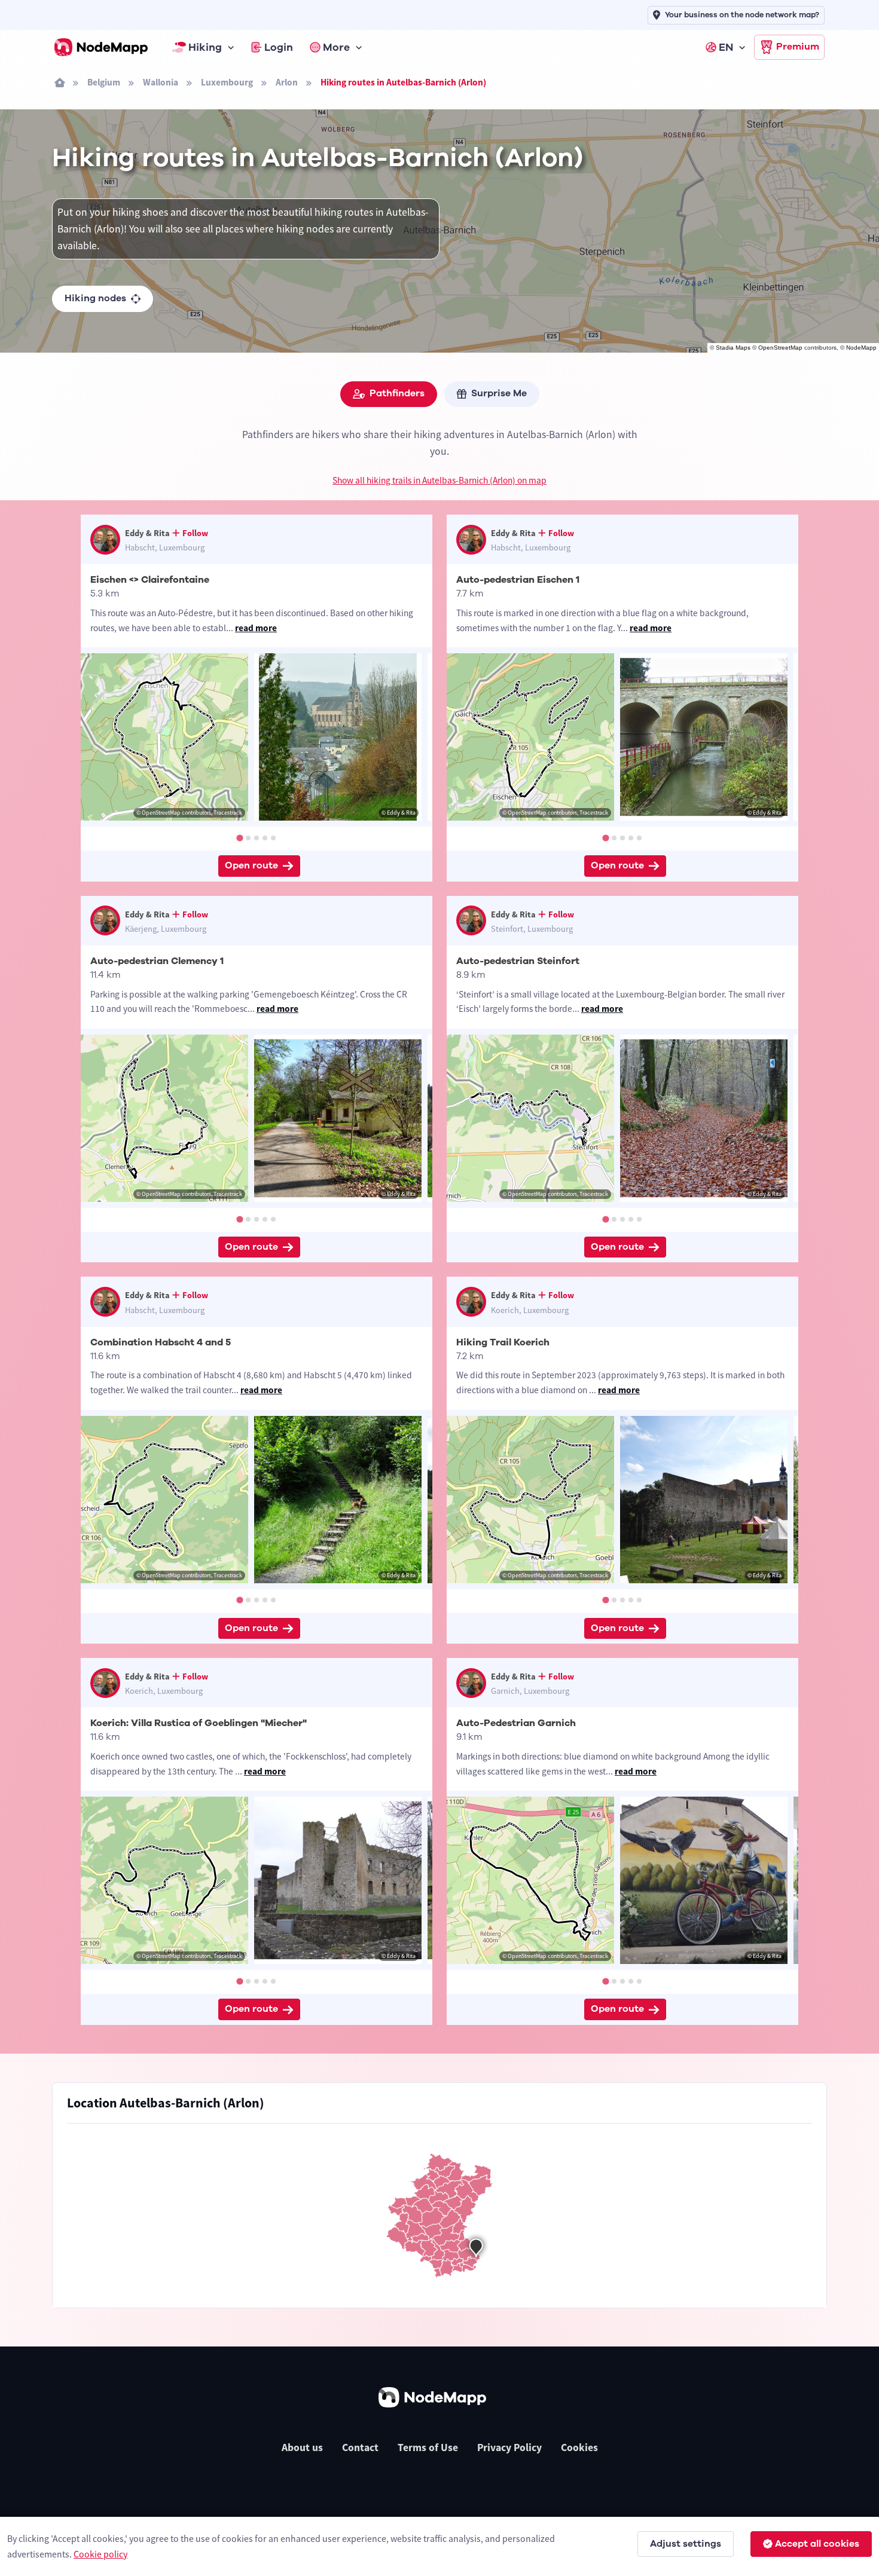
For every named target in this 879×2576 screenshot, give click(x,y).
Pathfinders (397, 393)
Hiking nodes (95, 298)
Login (279, 47)
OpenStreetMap (780, 348)
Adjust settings (686, 2544)
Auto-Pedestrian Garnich (516, 1723)
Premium (798, 47)
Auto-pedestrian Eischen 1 (518, 580)
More (336, 47)
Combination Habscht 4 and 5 (161, 1342)
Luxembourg (227, 82)
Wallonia (161, 82)
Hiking (205, 47)
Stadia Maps (733, 348)
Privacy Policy (509, 2447)
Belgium (104, 82)
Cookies (579, 2447)
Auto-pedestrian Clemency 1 (157, 961)
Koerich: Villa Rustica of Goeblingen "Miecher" (199, 1723)
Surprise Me (499, 393)
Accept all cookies (817, 2544)
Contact (360, 2447)
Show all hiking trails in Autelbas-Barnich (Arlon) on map (439, 480)
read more (256, 628)
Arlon (287, 82)
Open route (251, 865)
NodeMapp (861, 348)
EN (726, 47)
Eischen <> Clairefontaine (150, 580)
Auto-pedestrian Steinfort (518, 961)
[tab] (239, 838)
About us (302, 2447)
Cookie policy (100, 2554)
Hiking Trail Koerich (503, 1342)
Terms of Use (428, 2447)
